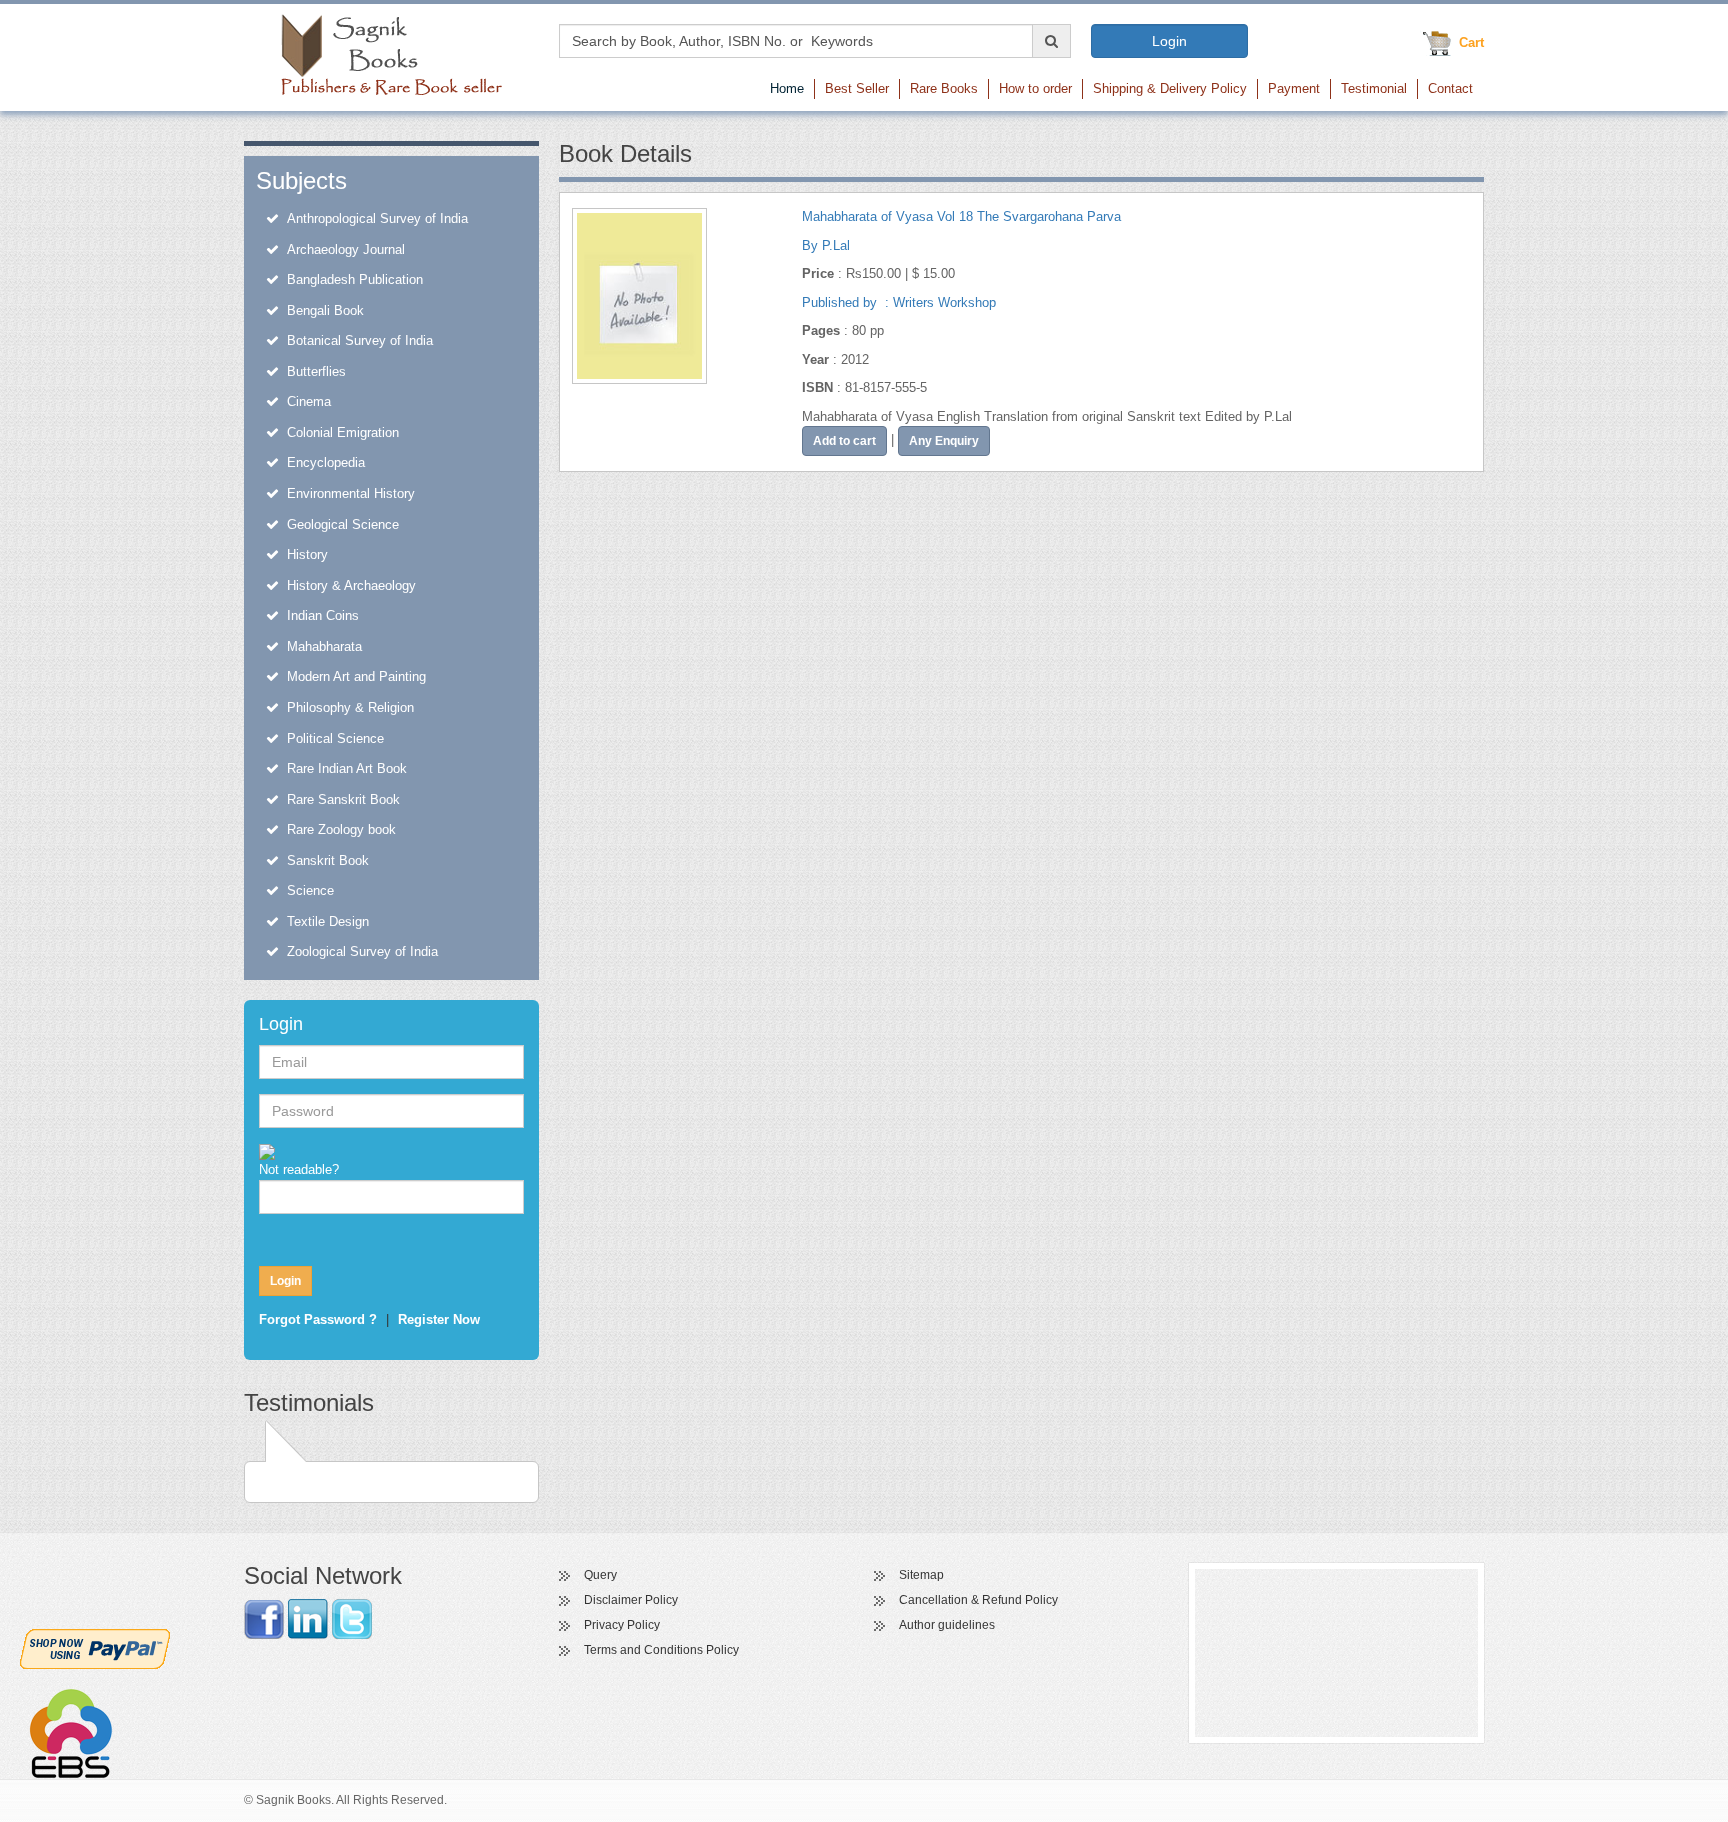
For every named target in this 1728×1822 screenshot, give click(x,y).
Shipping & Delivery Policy (1170, 88)
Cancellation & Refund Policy (978, 1600)
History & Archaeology (351, 585)
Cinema (309, 401)
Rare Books (944, 88)
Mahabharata (324, 646)
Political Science (335, 738)
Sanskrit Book (328, 860)
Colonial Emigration (343, 432)
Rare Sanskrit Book (343, 799)
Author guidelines (947, 1625)
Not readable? (299, 1169)
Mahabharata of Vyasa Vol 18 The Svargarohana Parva (961, 216)
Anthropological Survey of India (377, 218)
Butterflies (316, 371)
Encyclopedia (326, 462)
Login (1169, 41)
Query (600, 1575)
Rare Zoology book (341, 829)
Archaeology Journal (346, 249)
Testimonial (1374, 88)
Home (787, 88)
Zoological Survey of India (362, 951)
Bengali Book (325, 310)
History (307, 554)
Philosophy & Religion (350, 707)
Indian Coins (323, 615)
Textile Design (328, 921)
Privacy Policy (622, 1625)
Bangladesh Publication (355, 279)
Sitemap (921, 1575)
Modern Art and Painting (356, 676)
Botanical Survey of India (360, 340)
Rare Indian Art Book (347, 768)
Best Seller (857, 88)
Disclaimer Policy (631, 1600)
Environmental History (351, 493)
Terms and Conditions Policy (661, 1650)
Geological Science (343, 524)
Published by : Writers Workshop (899, 302)
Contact (1450, 88)
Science (310, 890)
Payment (1294, 88)
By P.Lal (826, 245)
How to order (1035, 88)
